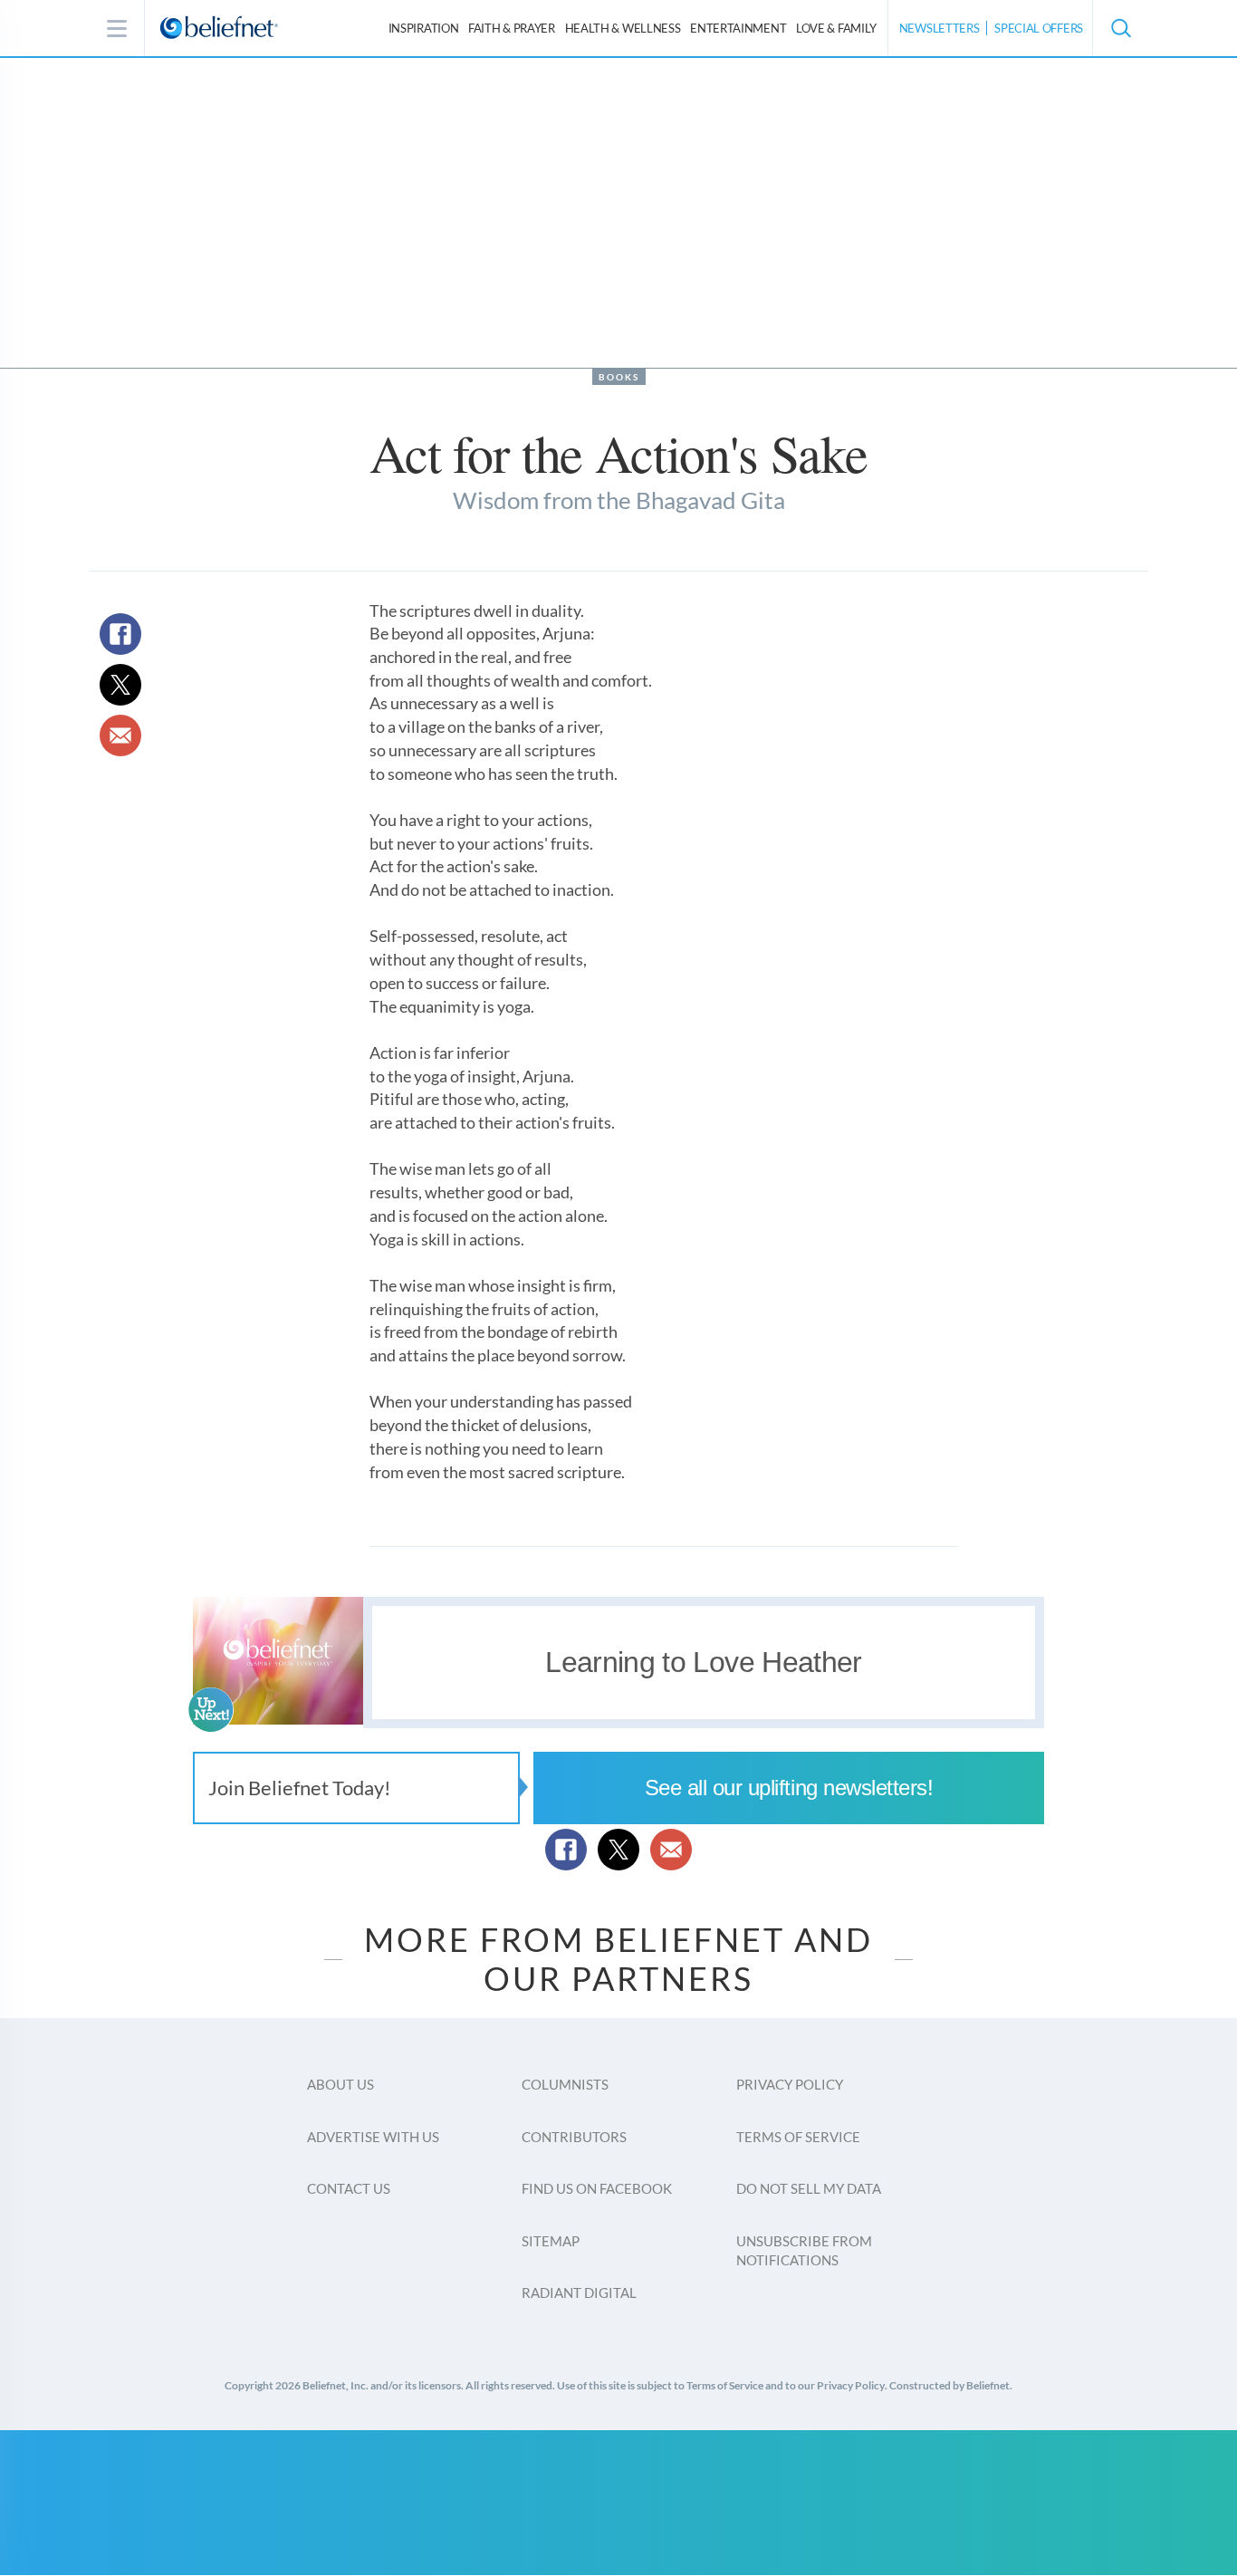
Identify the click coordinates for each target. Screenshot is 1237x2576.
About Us (340, 2084)
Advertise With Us (373, 2137)
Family (836, 28)
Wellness (623, 28)
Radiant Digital (579, 2292)
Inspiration (424, 28)
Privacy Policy (790, 2084)
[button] (1120, 28)
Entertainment (738, 28)
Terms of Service (798, 2137)
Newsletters (940, 28)
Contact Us (349, 2188)
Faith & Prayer (512, 28)
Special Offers (1039, 28)
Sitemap (551, 2241)
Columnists (565, 2084)
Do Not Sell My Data (809, 2188)
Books (619, 377)
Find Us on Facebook (597, 2188)
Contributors (574, 2137)
